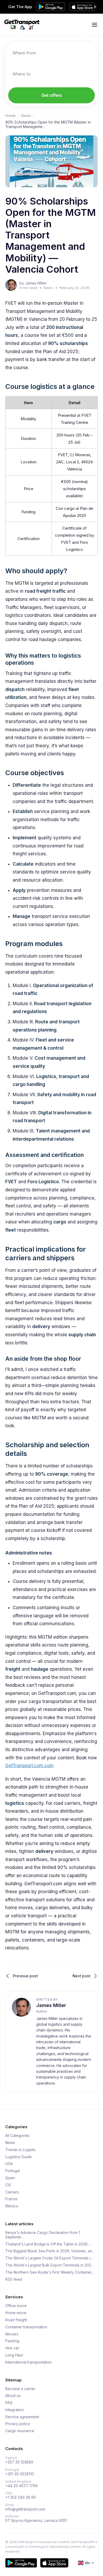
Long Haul (14, 2355)
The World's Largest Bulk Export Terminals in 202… (50, 2265)
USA (9, 2164)
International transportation (28, 2362)
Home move (16, 2313)
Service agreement (22, 2417)
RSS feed (14, 2279)
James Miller (51, 2005)
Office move (16, 2306)
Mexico (12, 2206)
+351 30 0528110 (20, 2474)
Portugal (13, 2171)
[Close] (95, 7)
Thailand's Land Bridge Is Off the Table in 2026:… (48, 2244)
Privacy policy (18, 2424)
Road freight (16, 2320)
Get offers (52, 95)
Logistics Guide (18, 2157)
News (26, 116)
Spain (10, 2178)
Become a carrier (20, 2389)
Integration (15, 2410)
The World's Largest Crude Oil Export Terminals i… (49, 2258)
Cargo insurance (20, 2431)
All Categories (17, 2136)
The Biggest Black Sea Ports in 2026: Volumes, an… (50, 2251)
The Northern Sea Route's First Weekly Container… (50, 2272)
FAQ (9, 2403)
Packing (12, 2341)
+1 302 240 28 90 (21, 2497)
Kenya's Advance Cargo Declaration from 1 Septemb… (43, 2235)
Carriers (12, 2192)
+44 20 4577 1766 (22, 2486)
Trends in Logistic (21, 2150)
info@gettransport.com (25, 2509)
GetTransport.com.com (29, 1766)
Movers (12, 2334)
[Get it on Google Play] (21, 2563)
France (11, 2199)
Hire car (12, 2348)
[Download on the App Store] (54, 2563)
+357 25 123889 (19, 2462)
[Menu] (95, 25)
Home (10, 116)
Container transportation (26, 2327)
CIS (8, 2185)
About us (13, 2396)
